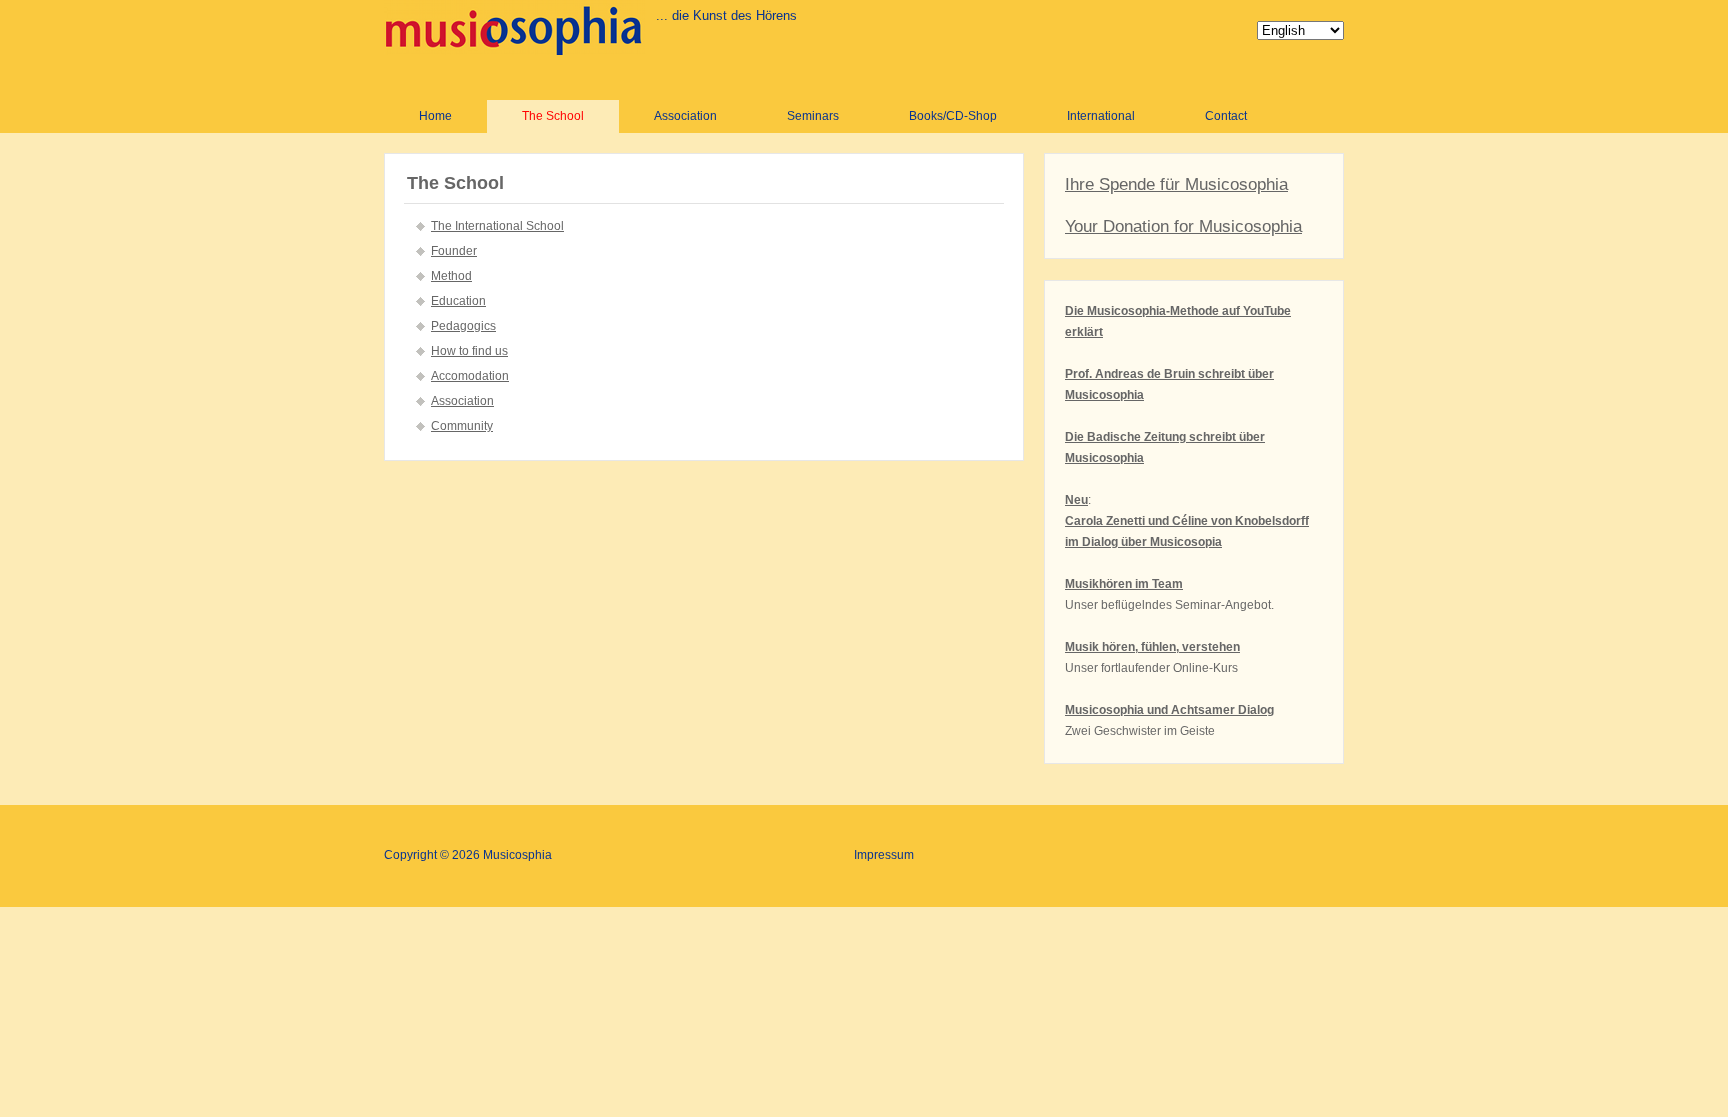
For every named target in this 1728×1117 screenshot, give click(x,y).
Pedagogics (463, 326)
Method (451, 276)
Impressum (884, 855)
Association (685, 116)
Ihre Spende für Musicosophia (1176, 184)
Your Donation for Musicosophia (1183, 226)
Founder (454, 251)
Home (435, 116)
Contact (1226, 116)
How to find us (469, 351)
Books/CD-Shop (953, 116)
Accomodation (470, 376)
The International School (497, 226)
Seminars (813, 116)
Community (462, 426)
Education (458, 301)
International (1101, 116)
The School (553, 116)
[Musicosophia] (515, 27)
